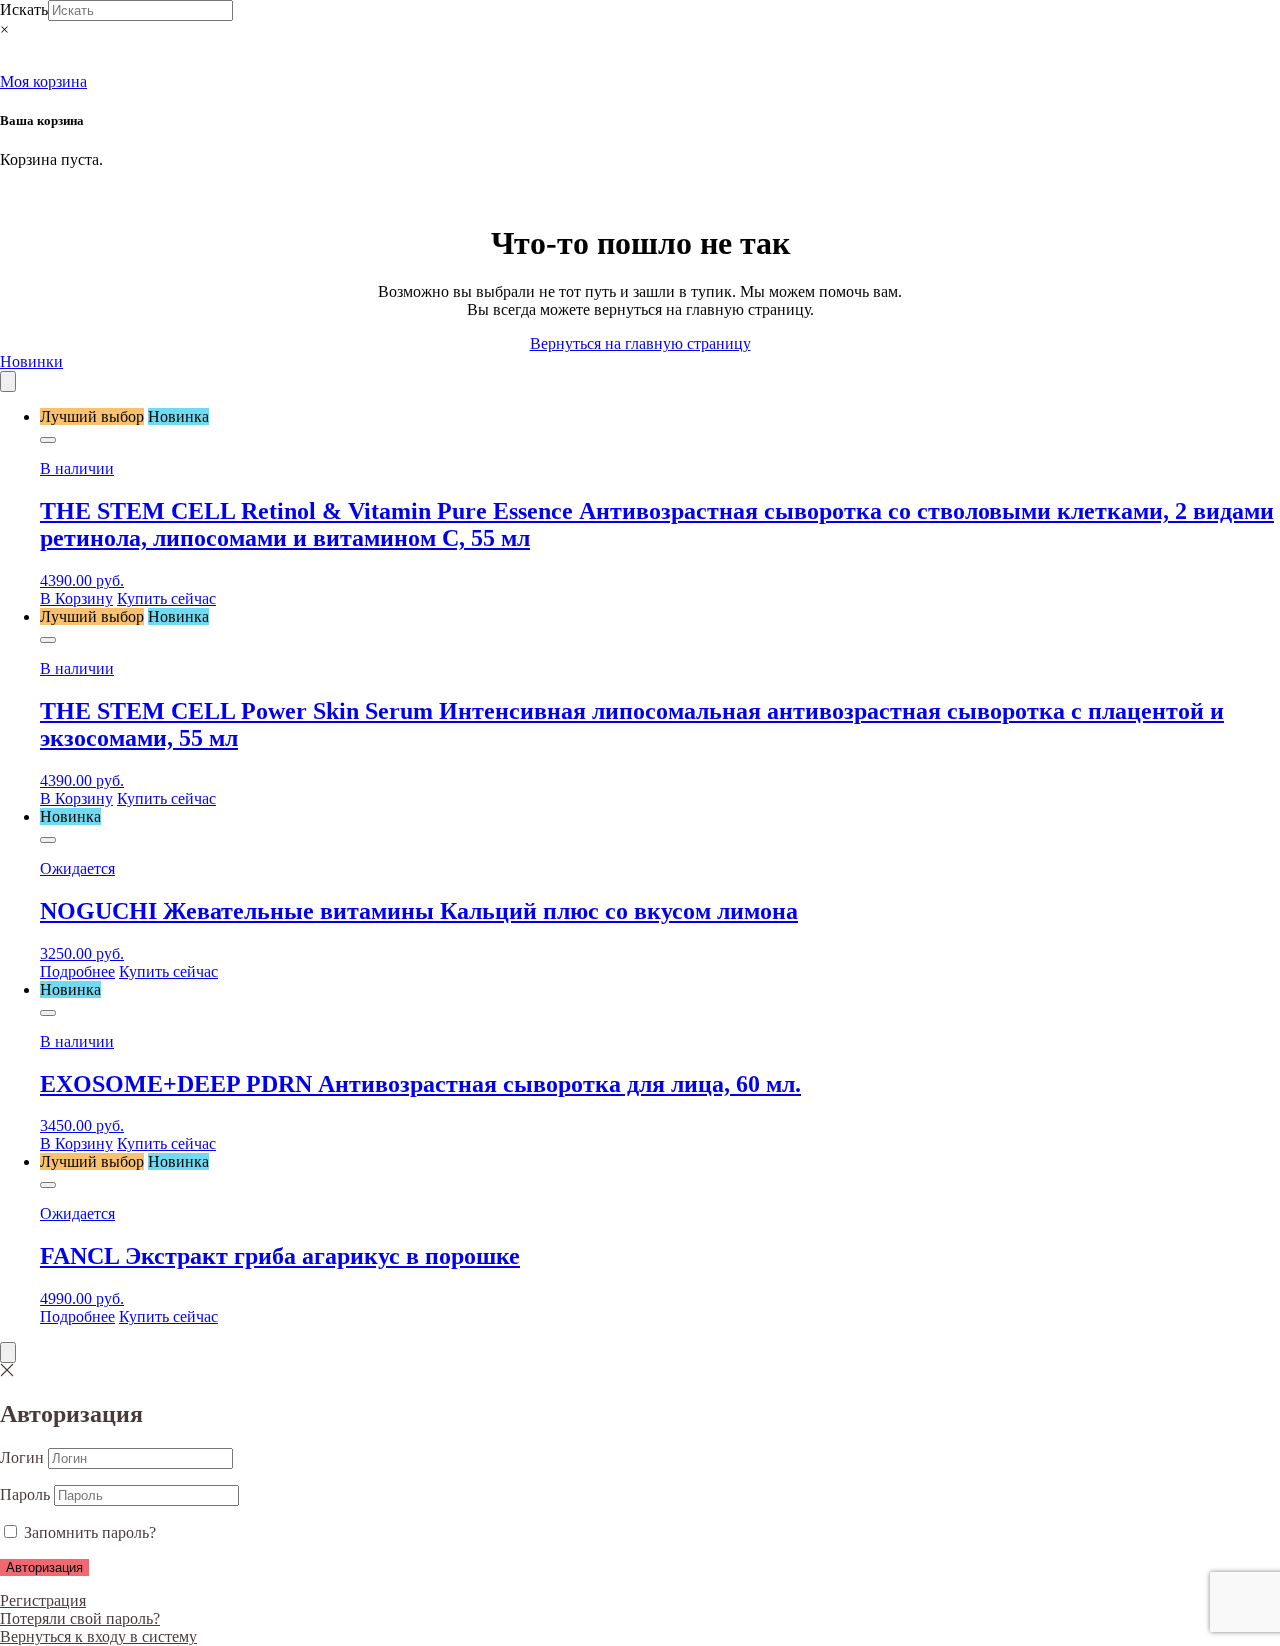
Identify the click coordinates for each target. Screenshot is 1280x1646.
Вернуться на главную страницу (640, 343)
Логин (22, 1457)
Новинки (31, 361)
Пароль (25, 1494)
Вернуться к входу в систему (98, 1636)
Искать (24, 9)
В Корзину (76, 598)
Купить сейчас (166, 598)
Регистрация (43, 1600)
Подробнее (77, 971)
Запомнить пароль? (88, 1532)
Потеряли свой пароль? (80, 1618)
